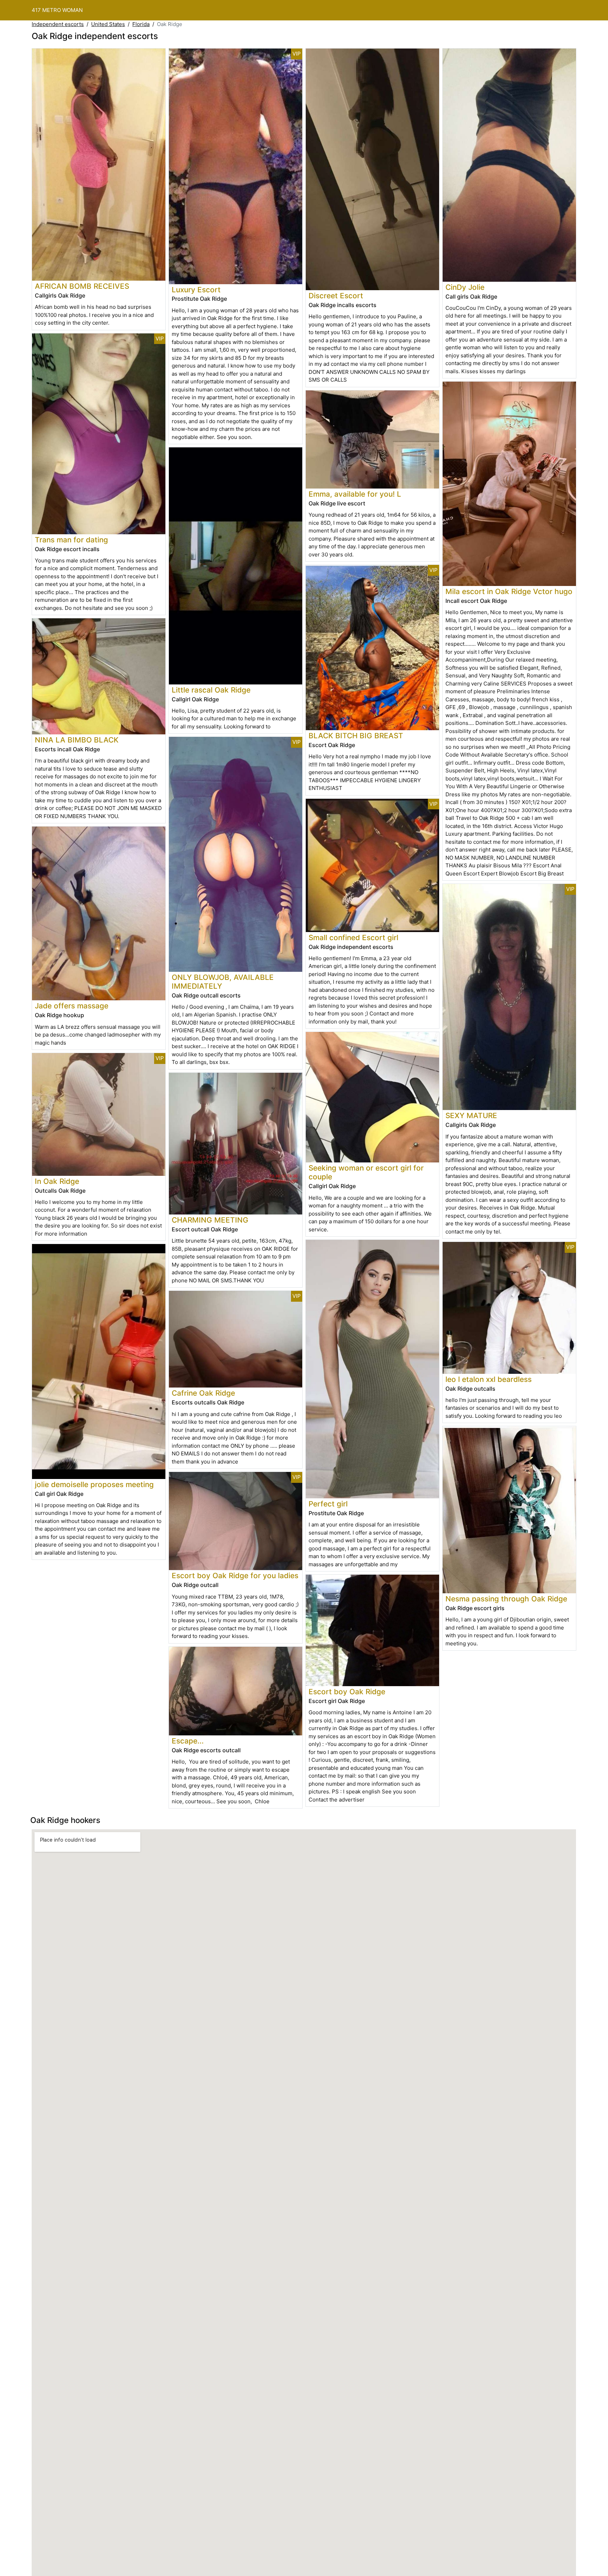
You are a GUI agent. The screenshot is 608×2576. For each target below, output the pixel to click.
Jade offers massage (72, 1006)
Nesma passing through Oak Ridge (506, 1599)
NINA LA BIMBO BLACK (77, 740)
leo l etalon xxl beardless (489, 1379)
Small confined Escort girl (353, 938)
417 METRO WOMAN (57, 10)
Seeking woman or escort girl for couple (366, 1172)
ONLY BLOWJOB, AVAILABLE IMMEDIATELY (223, 982)
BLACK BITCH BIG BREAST (356, 736)
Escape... (188, 1741)
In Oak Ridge (57, 1181)
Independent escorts (58, 24)
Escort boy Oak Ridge (347, 1692)
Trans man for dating (71, 540)
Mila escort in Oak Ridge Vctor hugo (509, 591)
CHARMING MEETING (210, 1220)
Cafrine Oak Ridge (203, 1393)
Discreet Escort (336, 296)
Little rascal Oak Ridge (211, 690)
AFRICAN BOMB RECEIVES (82, 286)
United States (108, 24)
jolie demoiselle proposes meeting (94, 1484)
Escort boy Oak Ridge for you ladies (235, 1576)
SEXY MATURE (471, 1115)
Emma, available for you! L (355, 494)
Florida (141, 24)
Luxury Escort (196, 290)
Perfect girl (328, 1504)
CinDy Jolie (465, 287)
